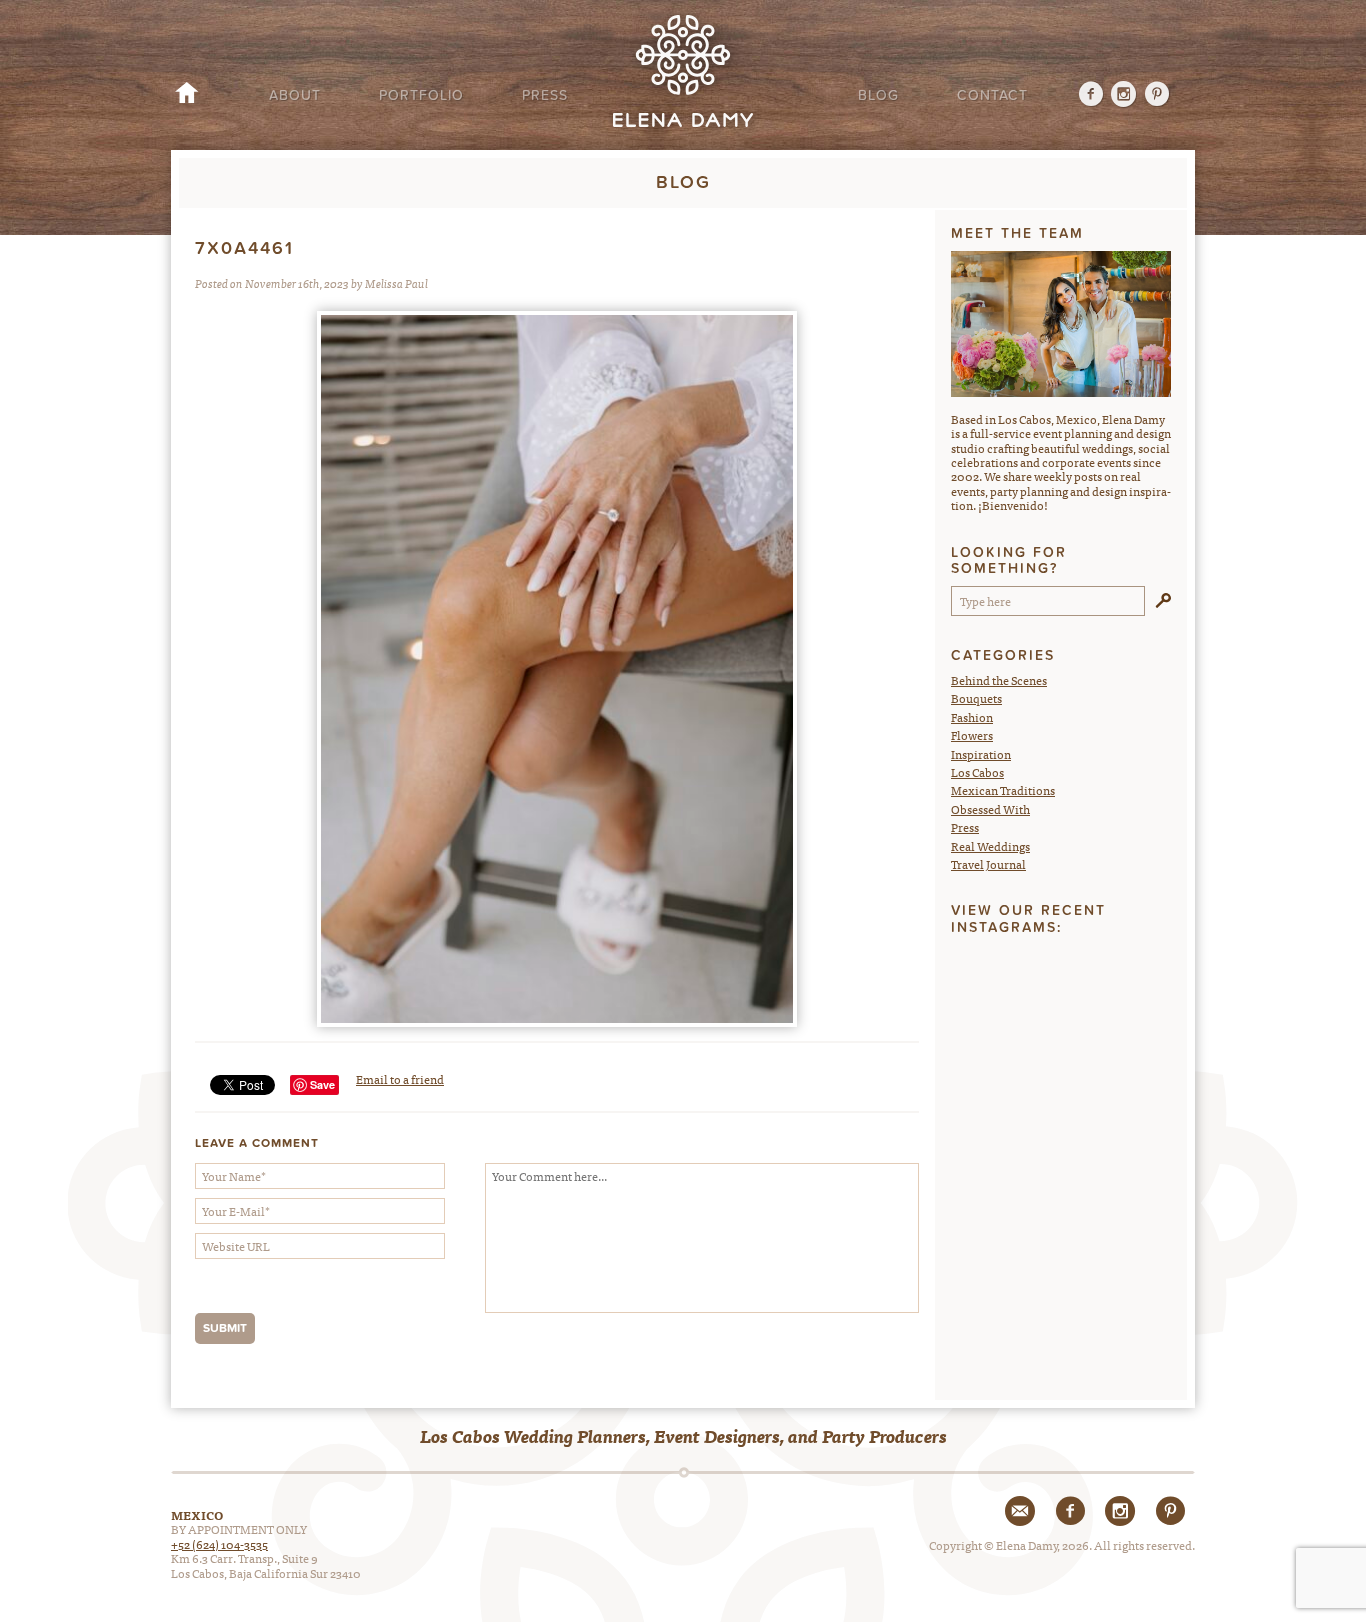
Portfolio (421, 95)
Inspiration (981, 754)
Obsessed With (990, 809)
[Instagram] (1124, 96)
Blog (878, 95)
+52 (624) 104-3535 (219, 1544)
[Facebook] (1082, 96)
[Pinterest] (1157, 96)
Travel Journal (988, 864)
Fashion (972, 717)
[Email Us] (1020, 1511)
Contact (992, 95)
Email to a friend (400, 1079)
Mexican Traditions (1003, 790)
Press (545, 95)
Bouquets (976, 698)
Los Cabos (977, 772)
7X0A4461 (244, 248)
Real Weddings (990, 846)
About (295, 95)
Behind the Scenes (999, 680)
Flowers (972, 735)
